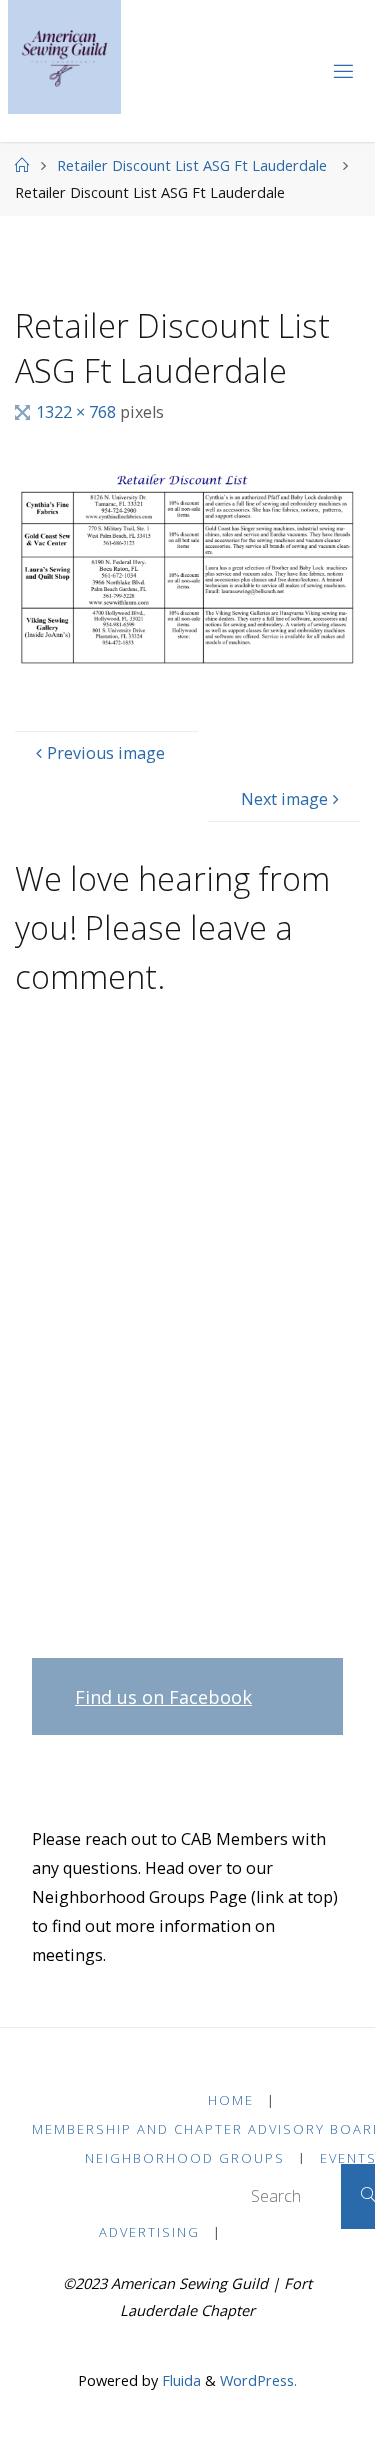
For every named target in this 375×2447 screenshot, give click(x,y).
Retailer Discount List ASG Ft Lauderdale (192, 165)
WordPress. (258, 2380)
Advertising (149, 2232)
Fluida (179, 2380)
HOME (231, 2100)
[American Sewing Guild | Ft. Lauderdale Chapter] (65, 57)
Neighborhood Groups (185, 2158)
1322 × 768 (77, 412)
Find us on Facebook (163, 1697)
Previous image (106, 753)
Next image (284, 799)
